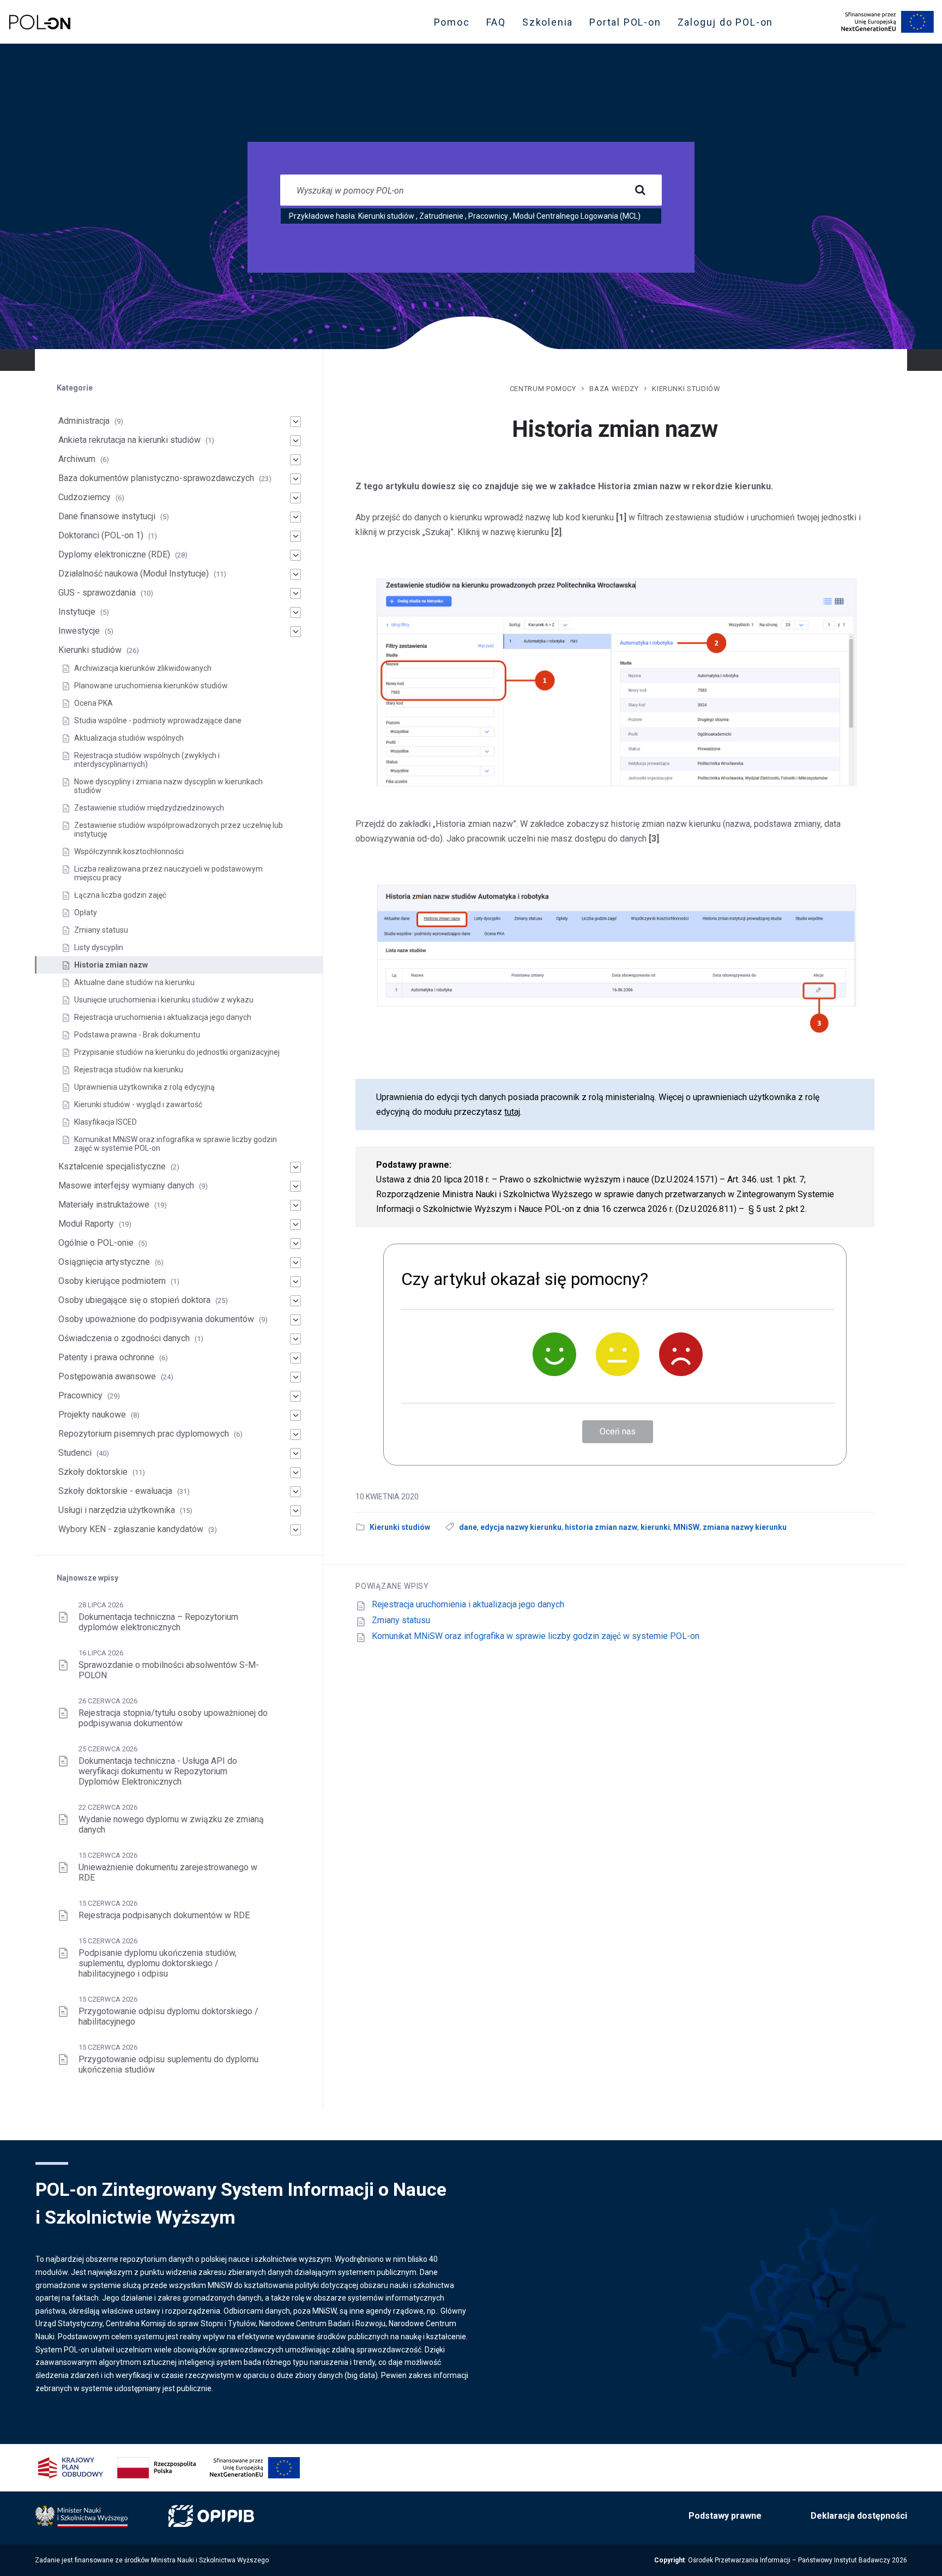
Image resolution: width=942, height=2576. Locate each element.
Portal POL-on (628, 25)
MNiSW (686, 1527)
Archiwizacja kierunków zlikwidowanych (143, 668)
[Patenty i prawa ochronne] (295, 1358)
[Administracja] (295, 422)
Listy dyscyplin (99, 947)
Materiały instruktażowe (104, 1205)
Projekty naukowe (92, 1415)
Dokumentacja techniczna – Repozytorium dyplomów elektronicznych (158, 1622)
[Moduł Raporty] (295, 1224)
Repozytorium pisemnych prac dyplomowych (144, 1434)
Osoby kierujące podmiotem (112, 1281)
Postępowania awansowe (107, 1376)
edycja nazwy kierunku (521, 1527)
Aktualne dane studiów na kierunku (134, 982)
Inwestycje (79, 631)
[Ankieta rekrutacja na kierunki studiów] (295, 441)
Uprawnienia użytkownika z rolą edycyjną (144, 1087)
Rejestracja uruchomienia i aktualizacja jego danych (468, 1604)
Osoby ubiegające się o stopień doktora (134, 1300)
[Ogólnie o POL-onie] (295, 1244)
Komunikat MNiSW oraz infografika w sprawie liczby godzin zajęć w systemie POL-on (536, 1636)
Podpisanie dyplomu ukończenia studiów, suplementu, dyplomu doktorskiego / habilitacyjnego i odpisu (158, 1963)
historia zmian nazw (601, 1527)
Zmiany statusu (401, 1620)
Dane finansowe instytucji (107, 516)
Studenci (75, 1453)
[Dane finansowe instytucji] (295, 517)
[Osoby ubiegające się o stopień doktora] (295, 1301)
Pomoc (452, 22)
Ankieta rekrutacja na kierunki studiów (129, 440)
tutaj (512, 1112)
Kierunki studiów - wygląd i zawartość (138, 1104)
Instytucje (77, 612)
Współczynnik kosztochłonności (129, 851)
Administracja (84, 421)
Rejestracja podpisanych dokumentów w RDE (164, 1915)
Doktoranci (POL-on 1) (101, 535)
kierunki (655, 1527)
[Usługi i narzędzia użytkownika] (295, 1511)
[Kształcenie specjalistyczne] (295, 1167)
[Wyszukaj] (640, 190)
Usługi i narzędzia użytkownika (117, 1510)
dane (468, 1527)
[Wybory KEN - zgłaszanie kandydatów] (295, 1530)
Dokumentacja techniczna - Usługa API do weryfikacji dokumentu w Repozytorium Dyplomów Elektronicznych (158, 1771)
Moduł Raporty (86, 1224)
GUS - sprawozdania (97, 593)
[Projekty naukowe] (295, 1415)
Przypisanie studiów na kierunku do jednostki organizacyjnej (177, 1052)
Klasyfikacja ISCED (105, 1122)
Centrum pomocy (543, 389)
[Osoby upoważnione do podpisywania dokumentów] (295, 1320)
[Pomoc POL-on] (40, 22)
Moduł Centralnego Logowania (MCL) (577, 216)
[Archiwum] (295, 460)
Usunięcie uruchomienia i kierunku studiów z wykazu (164, 1000)
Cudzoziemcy (84, 497)
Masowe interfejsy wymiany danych (126, 1185)
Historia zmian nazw (111, 965)
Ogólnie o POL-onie (96, 1243)
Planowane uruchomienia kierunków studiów (151, 686)
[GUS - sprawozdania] (295, 593)
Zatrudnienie (441, 216)
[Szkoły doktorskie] (295, 1473)
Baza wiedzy (614, 389)
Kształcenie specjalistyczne (112, 1166)
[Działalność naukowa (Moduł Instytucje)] (295, 574)
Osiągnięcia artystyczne (104, 1262)
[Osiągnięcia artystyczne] (295, 1263)
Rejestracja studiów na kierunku (129, 1070)
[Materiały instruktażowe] (295, 1205)
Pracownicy (488, 216)
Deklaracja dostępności (859, 2516)
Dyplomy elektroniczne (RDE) (114, 554)
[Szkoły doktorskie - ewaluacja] (295, 1492)
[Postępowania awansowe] (295, 1377)
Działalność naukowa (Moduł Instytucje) (134, 574)
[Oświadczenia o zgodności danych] (295, 1339)
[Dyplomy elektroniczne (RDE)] (295, 555)
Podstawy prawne (725, 2516)
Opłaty (86, 912)
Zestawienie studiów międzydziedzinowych (149, 808)
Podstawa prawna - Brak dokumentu (137, 1035)
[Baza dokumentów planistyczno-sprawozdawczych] (295, 479)
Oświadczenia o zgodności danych (124, 1338)
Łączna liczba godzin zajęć (120, 895)
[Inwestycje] (295, 632)
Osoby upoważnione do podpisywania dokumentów (156, 1319)
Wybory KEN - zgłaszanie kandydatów (131, 1529)
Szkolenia (551, 25)
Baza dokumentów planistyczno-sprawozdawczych (156, 478)
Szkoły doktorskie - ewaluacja (115, 1491)
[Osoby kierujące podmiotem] (295, 1282)
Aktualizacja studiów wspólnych (129, 738)
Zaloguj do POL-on (729, 25)
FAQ (496, 22)
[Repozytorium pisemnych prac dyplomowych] (295, 1434)
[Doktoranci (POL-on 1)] (295, 536)
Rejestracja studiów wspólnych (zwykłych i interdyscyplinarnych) (147, 760)
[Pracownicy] (295, 1396)
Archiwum (77, 459)
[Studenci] (295, 1454)
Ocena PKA (93, 703)
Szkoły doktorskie (93, 1472)
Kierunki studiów (386, 216)
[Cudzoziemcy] (295, 498)
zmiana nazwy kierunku (745, 1527)
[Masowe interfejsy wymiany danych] (295, 1186)
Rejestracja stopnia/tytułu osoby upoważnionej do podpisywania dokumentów (173, 1718)
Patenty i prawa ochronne (106, 1357)
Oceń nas (618, 1431)
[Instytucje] (295, 613)
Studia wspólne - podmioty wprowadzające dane (158, 720)
